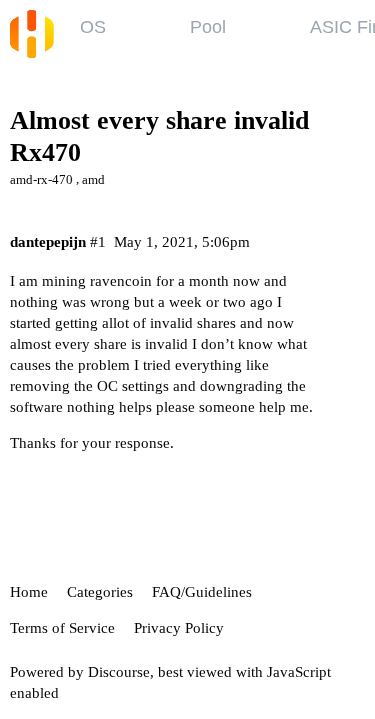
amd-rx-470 (41, 179)
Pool (208, 27)
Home (29, 592)
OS (93, 27)
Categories (100, 592)
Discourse (119, 672)
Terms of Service (62, 628)
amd (93, 179)
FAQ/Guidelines (202, 592)
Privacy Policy (179, 628)
